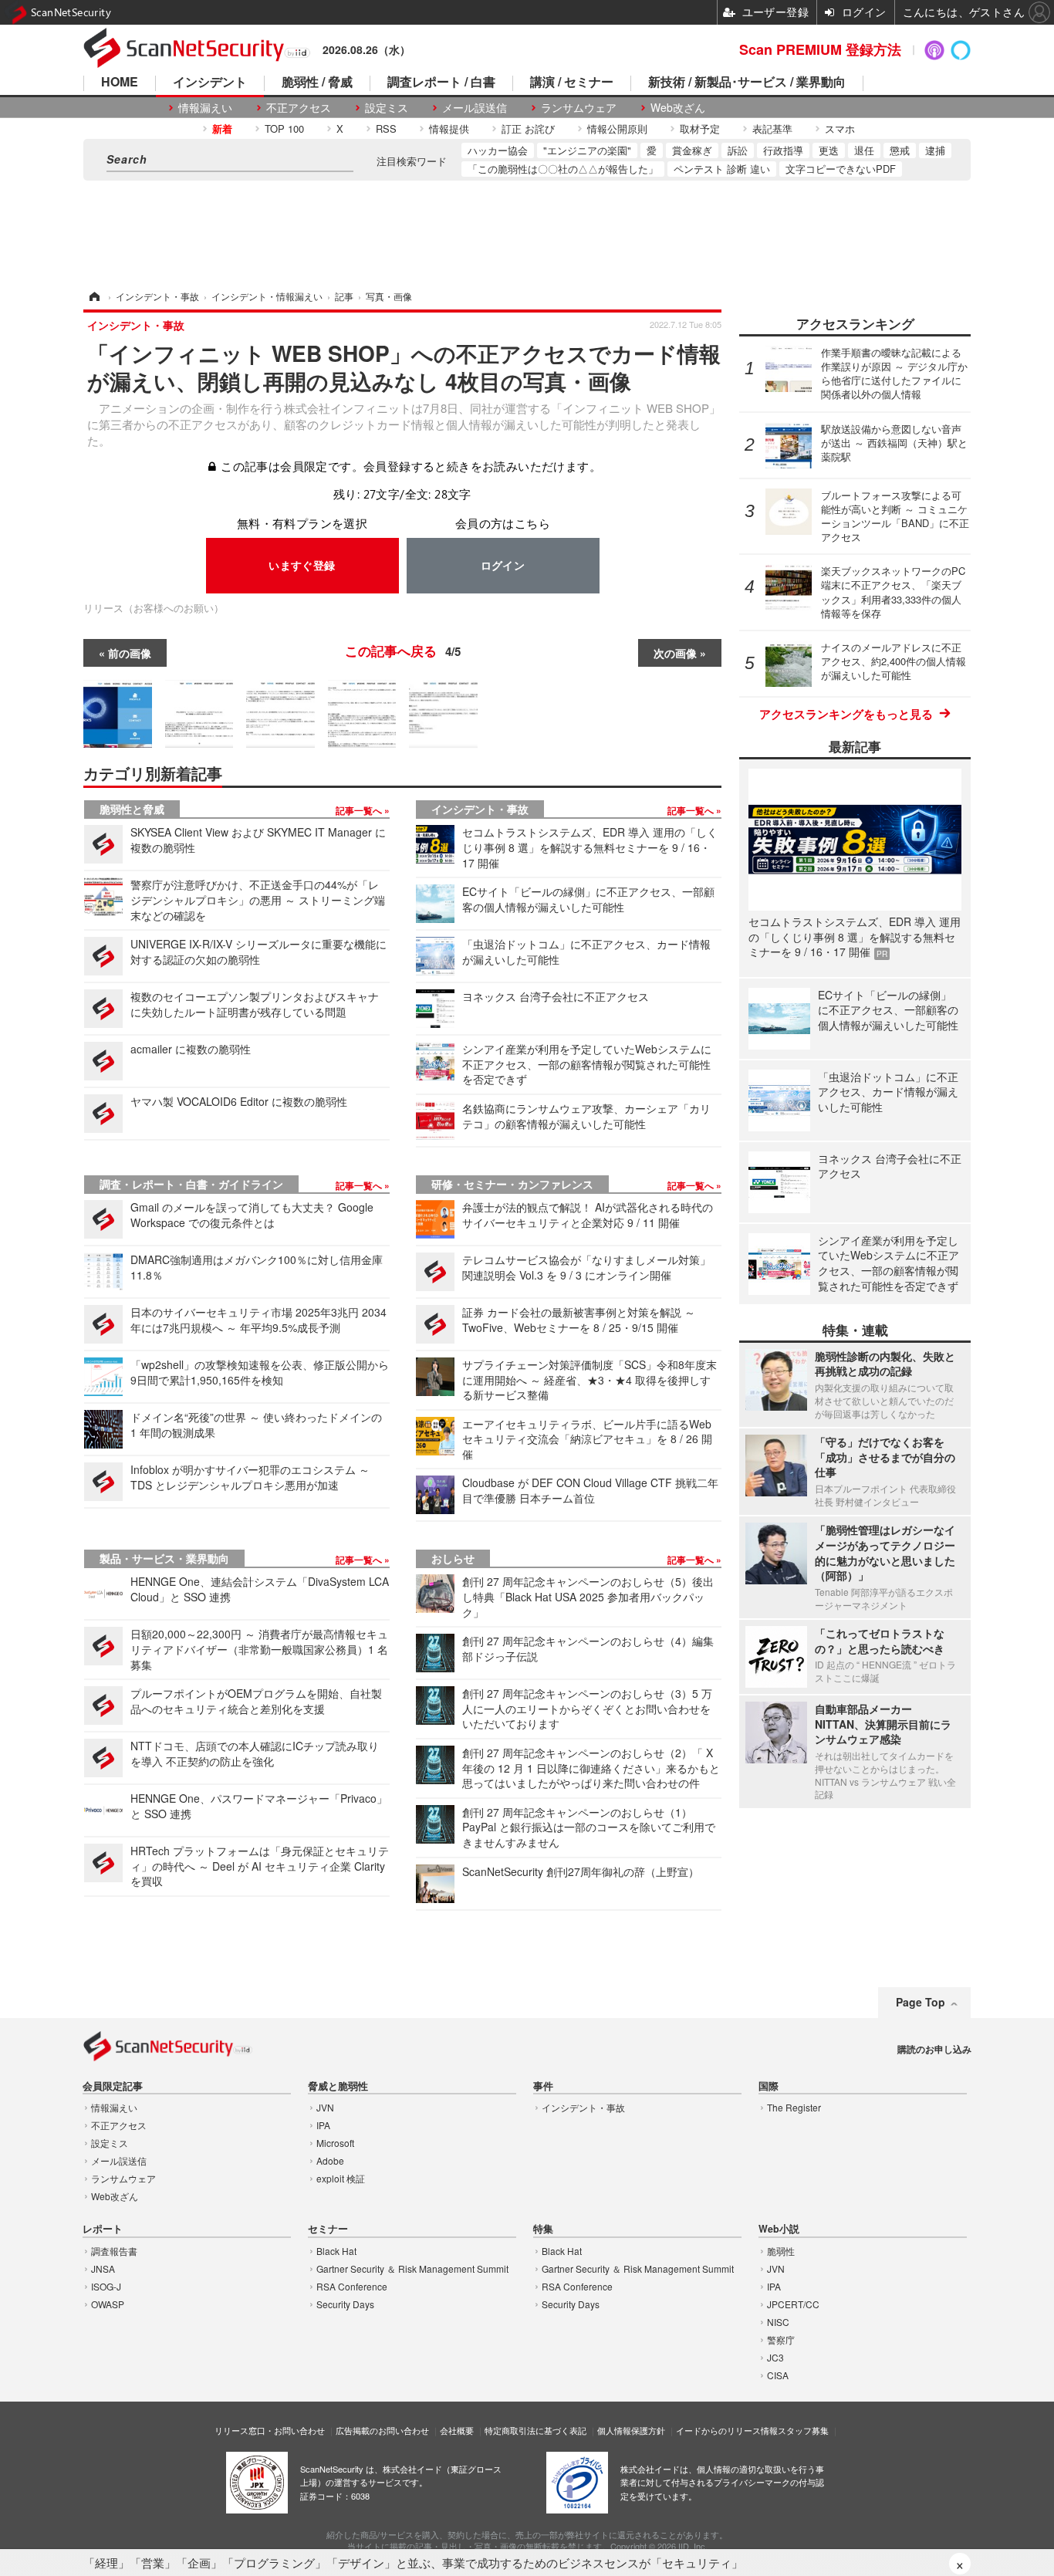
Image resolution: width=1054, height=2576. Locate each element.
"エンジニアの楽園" (587, 150)
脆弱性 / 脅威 (317, 83)
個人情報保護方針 (631, 2430)
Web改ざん (678, 108)
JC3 (775, 2357)
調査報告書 (114, 2251)
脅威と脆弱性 (338, 2086)
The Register (794, 2107)
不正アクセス (299, 108)
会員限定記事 (113, 2086)
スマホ (840, 128)
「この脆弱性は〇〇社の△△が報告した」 (563, 169)
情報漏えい (205, 108)
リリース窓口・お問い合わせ (270, 2430)
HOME (120, 83)
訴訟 (738, 150)
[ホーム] (93, 296)
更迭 (829, 150)
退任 (864, 150)
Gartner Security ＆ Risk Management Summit (412, 2268)
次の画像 (675, 653)
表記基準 (772, 128)
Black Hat (336, 2251)
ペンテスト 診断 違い (722, 169)
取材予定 (700, 128)
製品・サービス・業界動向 (164, 1558)
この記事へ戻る (403, 651)
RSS (386, 128)
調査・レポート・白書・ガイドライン (191, 1184)
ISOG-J (106, 2286)
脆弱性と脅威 (132, 809)
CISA (778, 2375)
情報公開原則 (617, 128)
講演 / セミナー (572, 83)
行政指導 (783, 150)
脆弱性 (781, 2251)
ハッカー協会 (498, 150)
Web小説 (779, 2229)
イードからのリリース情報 (727, 2430)
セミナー (328, 2229)
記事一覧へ (360, 810)
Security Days (345, 2304)
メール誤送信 (475, 108)
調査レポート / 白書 (441, 83)
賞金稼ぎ (692, 150)
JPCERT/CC (793, 2304)
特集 (543, 2229)
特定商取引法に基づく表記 (535, 2430)
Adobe (330, 2160)
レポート (103, 2229)
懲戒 (900, 150)
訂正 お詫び (528, 128)
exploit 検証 (341, 2178)
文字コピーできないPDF (841, 169)
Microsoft (335, 2143)
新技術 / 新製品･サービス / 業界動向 (747, 83)
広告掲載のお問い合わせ (382, 2430)
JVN (325, 2107)
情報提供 (449, 128)
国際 (769, 2086)
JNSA (103, 2268)
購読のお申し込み (934, 2049)
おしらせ (453, 1558)
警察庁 (781, 2339)
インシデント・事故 (480, 809)
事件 (543, 2086)
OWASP (108, 2304)
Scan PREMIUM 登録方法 (820, 49)
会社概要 (457, 2430)
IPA (323, 2125)
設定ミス (387, 108)
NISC (778, 2322)
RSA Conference (352, 2286)
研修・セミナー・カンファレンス (512, 1184)
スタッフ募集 (803, 2430)
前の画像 (130, 653)
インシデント (210, 83)
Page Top (921, 2002)
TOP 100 (284, 128)
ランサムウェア (579, 108)
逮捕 (935, 150)
